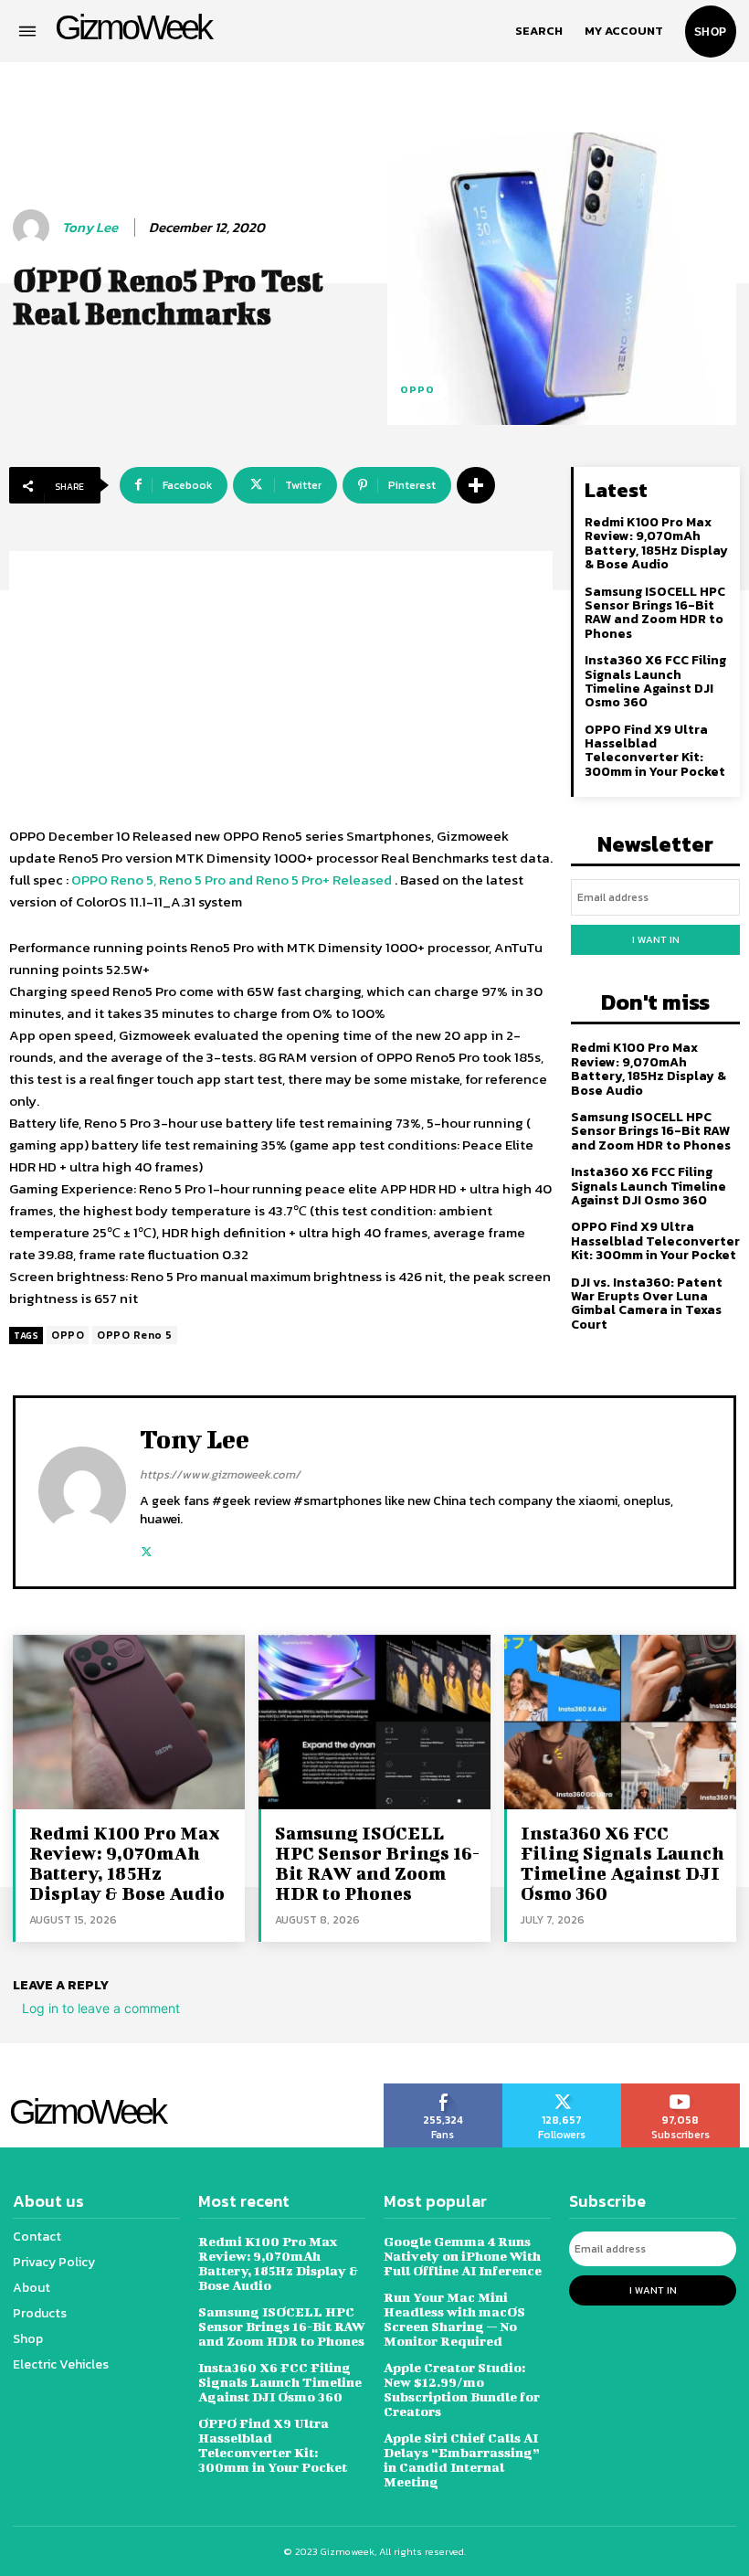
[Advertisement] (281, 679)
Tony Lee (90, 228)
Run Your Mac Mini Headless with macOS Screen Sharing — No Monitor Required (454, 2319)
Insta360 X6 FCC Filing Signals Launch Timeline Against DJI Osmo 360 (655, 681)
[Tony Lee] (34, 228)
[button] (539, 31)
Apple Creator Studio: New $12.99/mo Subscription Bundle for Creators (462, 2389)
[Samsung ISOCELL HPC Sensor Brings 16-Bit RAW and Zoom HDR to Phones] (374, 1722)
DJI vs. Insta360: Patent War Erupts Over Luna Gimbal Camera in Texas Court (647, 1304)
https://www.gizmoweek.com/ (220, 1474)
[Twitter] (147, 1548)
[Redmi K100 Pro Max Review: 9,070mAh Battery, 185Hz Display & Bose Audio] (129, 1722)
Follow (562, 2090)
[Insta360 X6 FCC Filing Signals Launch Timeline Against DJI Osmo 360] (620, 1722)
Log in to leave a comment (101, 2008)
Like (443, 2090)
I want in (656, 939)
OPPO (417, 389)
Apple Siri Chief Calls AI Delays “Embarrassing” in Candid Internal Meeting (462, 2459)
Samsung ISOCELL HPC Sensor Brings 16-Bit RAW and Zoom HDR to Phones (655, 613)
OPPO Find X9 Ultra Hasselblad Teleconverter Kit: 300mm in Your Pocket (655, 751)
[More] (476, 485)
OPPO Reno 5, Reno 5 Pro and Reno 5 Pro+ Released (232, 880)
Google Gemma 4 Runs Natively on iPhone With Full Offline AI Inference (463, 2256)
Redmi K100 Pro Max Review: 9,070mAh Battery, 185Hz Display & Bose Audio (656, 543)
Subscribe (681, 2090)
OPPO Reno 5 (135, 1335)
